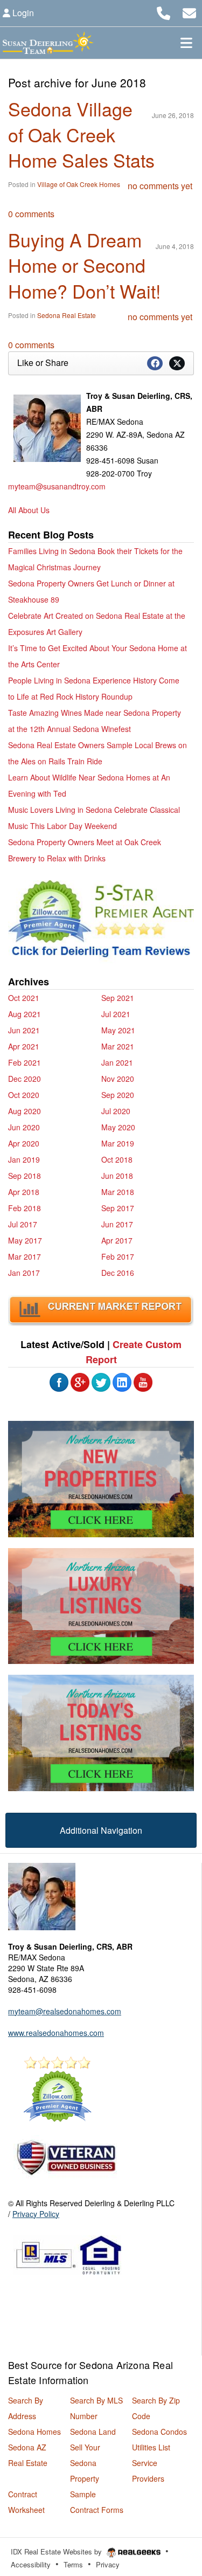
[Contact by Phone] (163, 12)
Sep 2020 (118, 1095)
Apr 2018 (24, 1192)
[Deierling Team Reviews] (101, 921)
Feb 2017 (118, 1256)
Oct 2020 (24, 1095)
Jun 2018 (117, 1176)
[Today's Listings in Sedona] (101, 1732)
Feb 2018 (25, 1208)
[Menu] (186, 43)
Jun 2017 (117, 1224)
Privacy (108, 2564)
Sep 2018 (25, 1176)
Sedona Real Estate (67, 315)
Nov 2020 (118, 1079)
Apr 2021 (24, 1046)
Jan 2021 (117, 1062)
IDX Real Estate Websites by (57, 2551)
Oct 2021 (24, 998)
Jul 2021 (116, 1014)
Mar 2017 (25, 1256)
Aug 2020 (25, 1111)
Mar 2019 (118, 1143)
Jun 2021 (24, 1030)
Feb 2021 (25, 1062)
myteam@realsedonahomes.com (65, 2011)
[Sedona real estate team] (42, 1895)
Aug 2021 (25, 1014)
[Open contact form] (189, 12)
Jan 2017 (24, 1273)
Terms (73, 2564)
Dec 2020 (25, 1079)
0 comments (31, 214)
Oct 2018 (117, 1159)
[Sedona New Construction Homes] (101, 1479)
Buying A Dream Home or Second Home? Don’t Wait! (84, 265)
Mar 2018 (118, 1192)
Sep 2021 (118, 998)
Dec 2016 (118, 1273)
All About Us (29, 510)
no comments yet (160, 186)
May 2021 (118, 1030)
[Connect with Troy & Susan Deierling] (59, 1381)
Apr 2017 (117, 1240)
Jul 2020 (116, 1111)
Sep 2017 (118, 1208)
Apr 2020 (24, 1143)
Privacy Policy (36, 2214)
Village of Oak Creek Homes (79, 184)
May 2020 (118, 1127)
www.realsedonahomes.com (56, 2033)
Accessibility (31, 2564)
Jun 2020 (24, 1127)
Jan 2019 (24, 1159)
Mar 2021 (118, 1046)
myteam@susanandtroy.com (57, 486)
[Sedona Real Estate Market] (101, 1309)
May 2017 (25, 1240)
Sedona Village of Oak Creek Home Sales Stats (81, 134)
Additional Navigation (101, 1830)
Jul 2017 (23, 1224)
